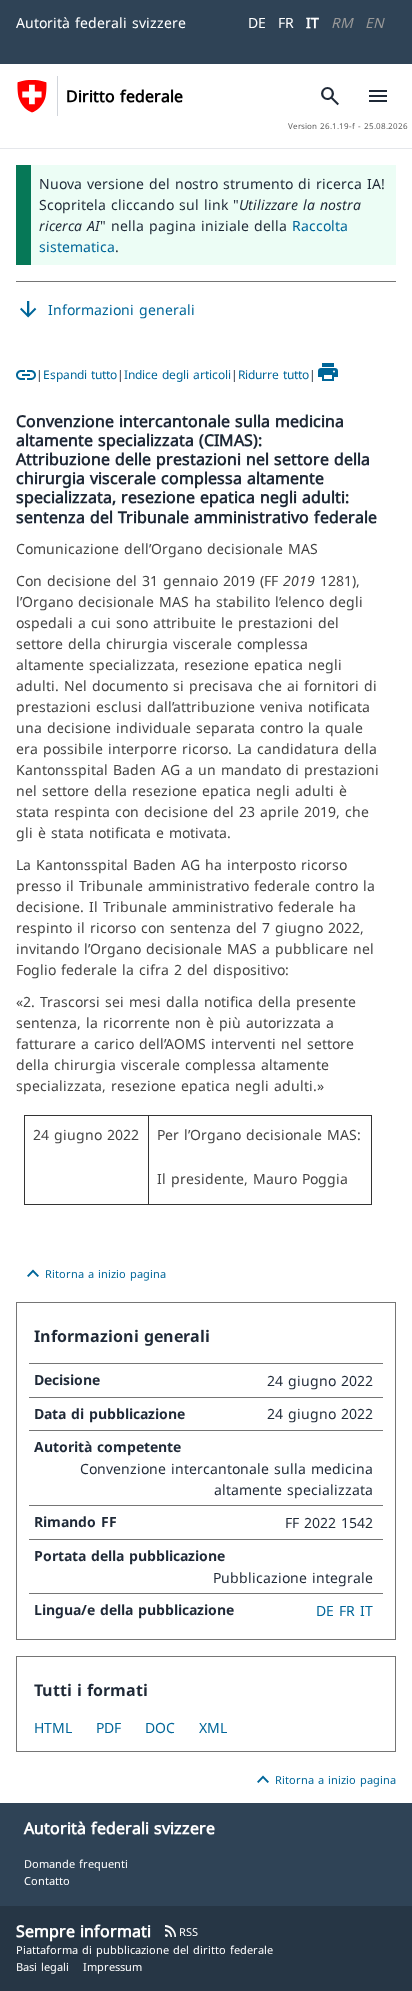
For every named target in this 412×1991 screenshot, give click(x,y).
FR (286, 22)
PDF (108, 1727)
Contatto (47, 1880)
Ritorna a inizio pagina (93, 1274)
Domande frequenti (76, 1863)
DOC (160, 1727)
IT (312, 22)
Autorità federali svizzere (101, 22)
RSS (180, 1931)
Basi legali (42, 1966)
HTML (53, 1727)
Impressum (112, 1966)
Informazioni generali (105, 310)
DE (257, 22)
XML (213, 1727)
